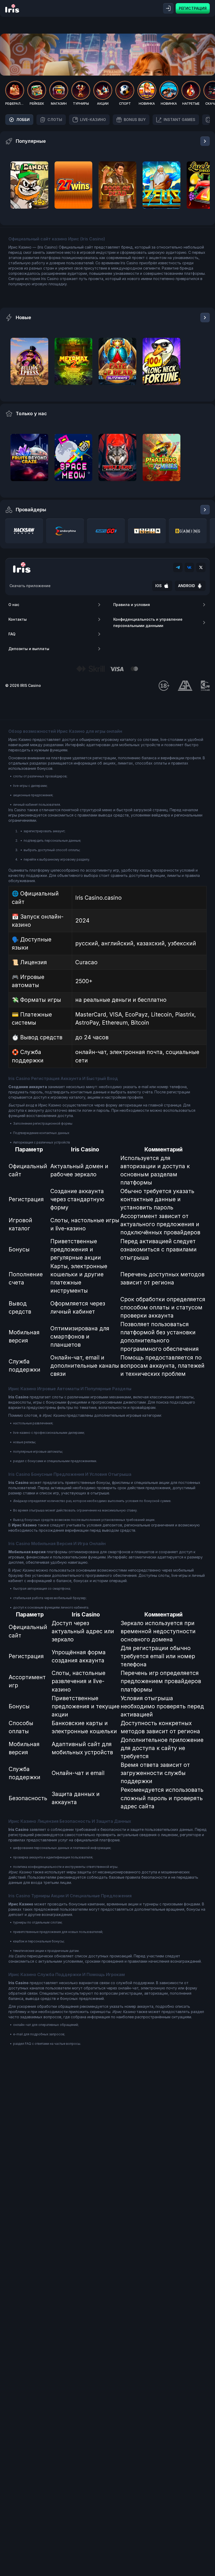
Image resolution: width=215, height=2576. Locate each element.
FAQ (12, 634)
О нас (14, 605)
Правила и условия (132, 605)
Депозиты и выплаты (29, 649)
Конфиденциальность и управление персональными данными (148, 622)
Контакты (18, 619)
